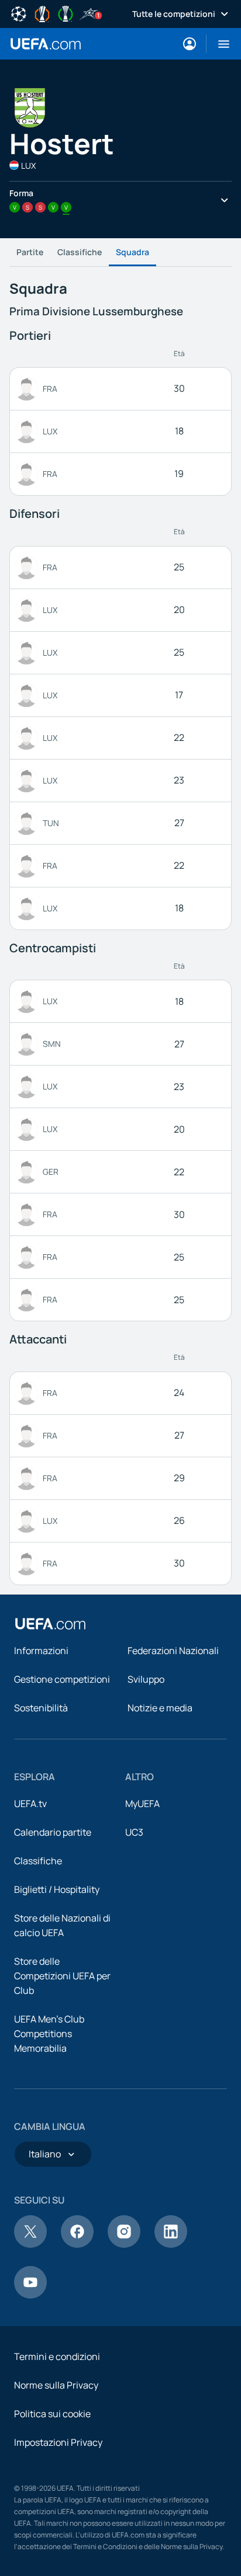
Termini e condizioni (57, 2356)
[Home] (50, 1624)
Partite (30, 252)
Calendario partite (53, 1832)
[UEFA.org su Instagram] (124, 2244)
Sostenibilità (41, 1708)
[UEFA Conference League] (66, 13)
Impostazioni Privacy (58, 2442)
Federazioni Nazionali (173, 1651)
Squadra (132, 252)
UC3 (134, 1832)
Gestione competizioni (62, 1679)
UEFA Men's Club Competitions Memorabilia (49, 2034)
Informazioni (41, 1651)
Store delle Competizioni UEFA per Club (62, 1976)
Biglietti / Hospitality (57, 1889)
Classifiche (80, 252)
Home (46, 44)
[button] (219, 44)
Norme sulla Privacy (56, 2385)
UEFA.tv (30, 1804)
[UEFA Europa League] (42, 13)
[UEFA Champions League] (19, 13)
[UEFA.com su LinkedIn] (171, 2244)
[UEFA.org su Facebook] (77, 2244)
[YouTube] (30, 2295)
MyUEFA (142, 1804)
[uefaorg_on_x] (30, 2244)
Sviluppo (146, 1679)
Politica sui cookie (52, 2414)
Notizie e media (160, 1708)
